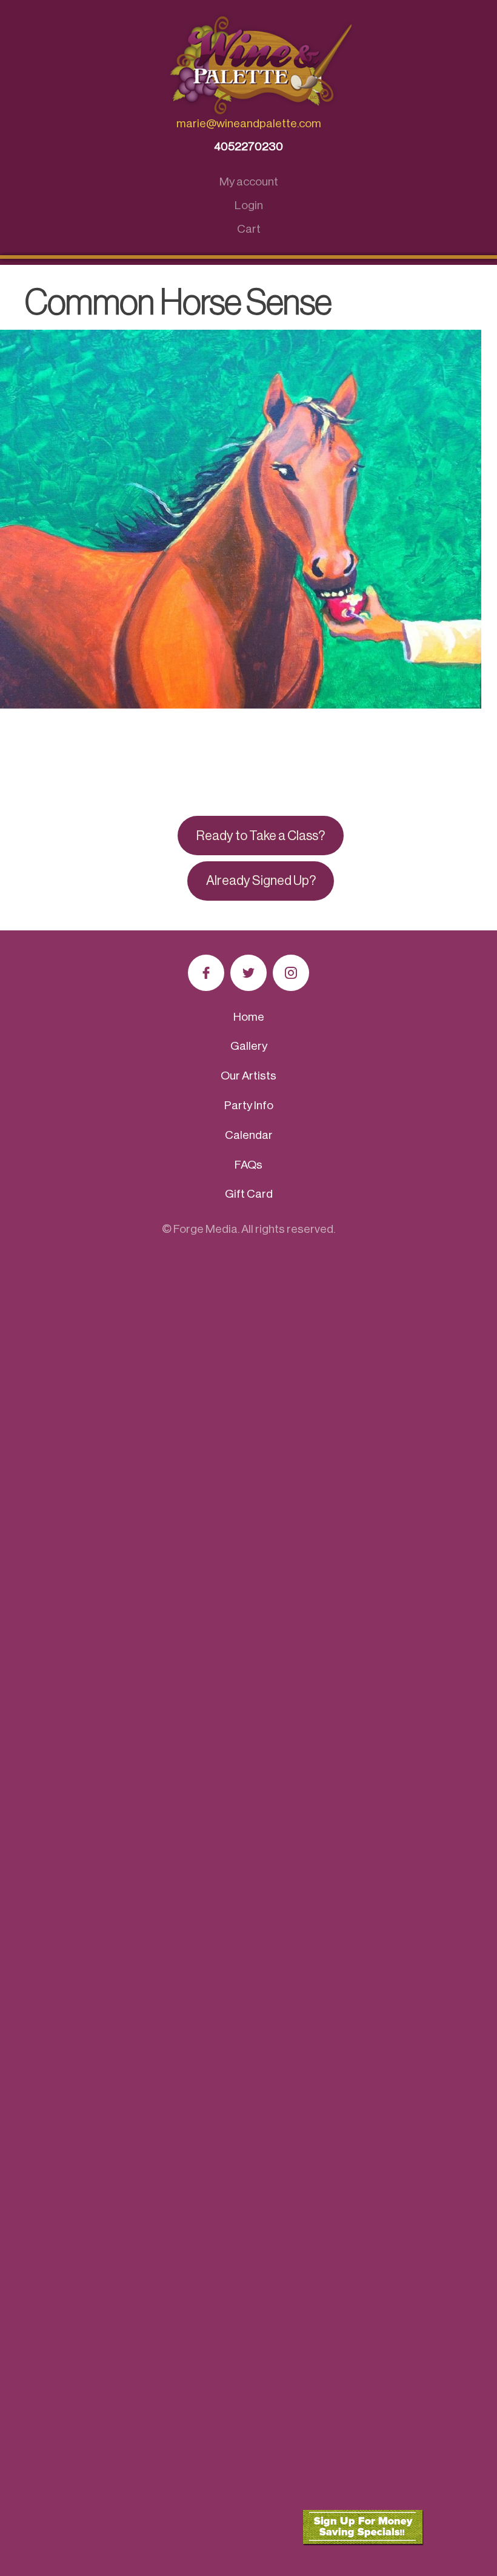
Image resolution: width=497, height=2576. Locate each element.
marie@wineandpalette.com (249, 123)
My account (249, 182)
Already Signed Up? (261, 881)
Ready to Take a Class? (261, 836)
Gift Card (249, 1194)
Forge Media (205, 1229)
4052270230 (248, 146)
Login (249, 205)
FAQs (248, 1165)
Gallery (249, 1046)
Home (249, 1017)
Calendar (249, 1135)
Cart (249, 229)
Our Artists (248, 1076)
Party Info (249, 1105)
